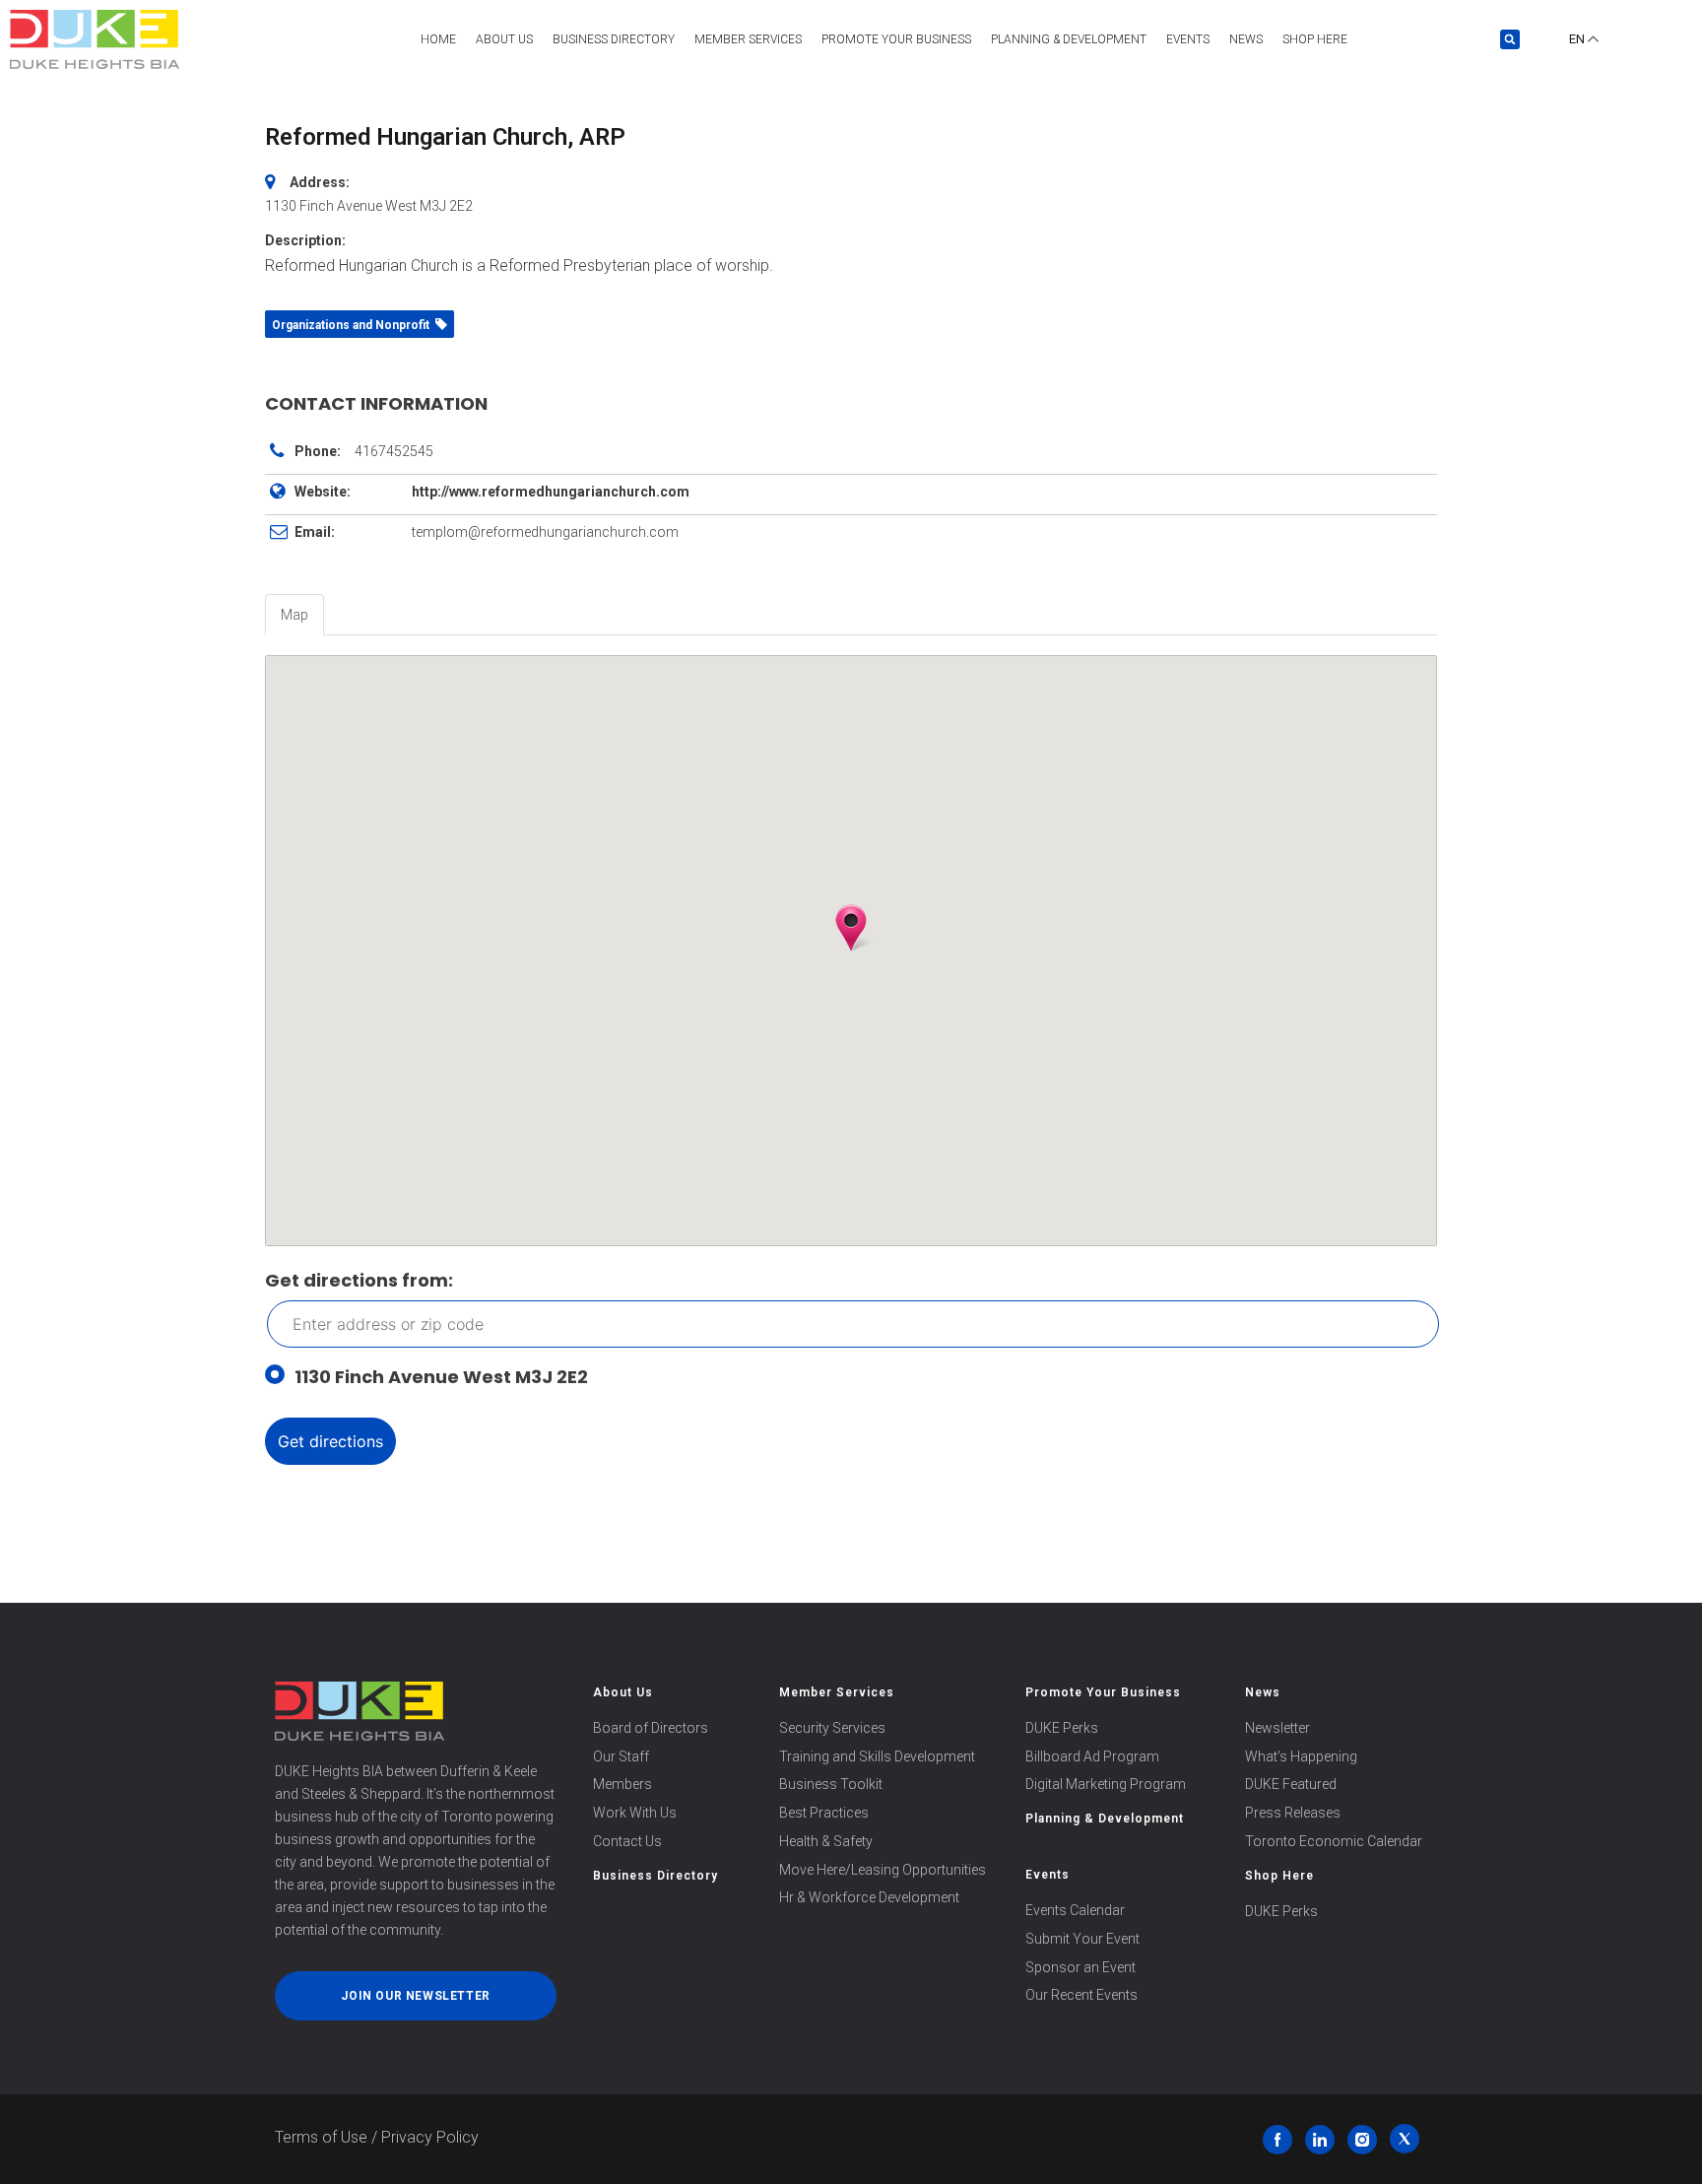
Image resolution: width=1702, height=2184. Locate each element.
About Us (504, 39)
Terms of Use (321, 2137)
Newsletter (1277, 1728)
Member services (748, 39)
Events (1188, 39)
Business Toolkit (831, 1784)
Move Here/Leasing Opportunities (883, 1870)
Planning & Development (1069, 39)
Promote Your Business (1103, 1692)
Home (438, 39)
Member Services (837, 1692)
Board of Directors (651, 1728)
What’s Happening (1301, 1756)
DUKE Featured (1291, 1784)
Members (622, 1784)
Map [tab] (295, 615)
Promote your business (896, 39)
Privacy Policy (430, 2137)
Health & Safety (826, 1841)
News (1246, 39)
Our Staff (621, 1756)
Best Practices (824, 1813)
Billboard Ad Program (1092, 1756)
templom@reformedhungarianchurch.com (545, 532)
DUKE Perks (1062, 1728)
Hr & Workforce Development (869, 1897)
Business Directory (614, 39)
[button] (1510, 39)
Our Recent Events (1081, 1995)
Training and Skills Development (877, 1756)
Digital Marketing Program (1106, 1784)
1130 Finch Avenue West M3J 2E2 (441, 1377)
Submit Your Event (1082, 1939)
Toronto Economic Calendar (1334, 1841)
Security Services (832, 1728)
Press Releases (1293, 1813)
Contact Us (627, 1841)
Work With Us (635, 1813)
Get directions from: (359, 1280)
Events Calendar (1075, 1910)
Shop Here (1315, 39)
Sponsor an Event (1080, 1967)
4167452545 (394, 451)
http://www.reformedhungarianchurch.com (551, 492)
